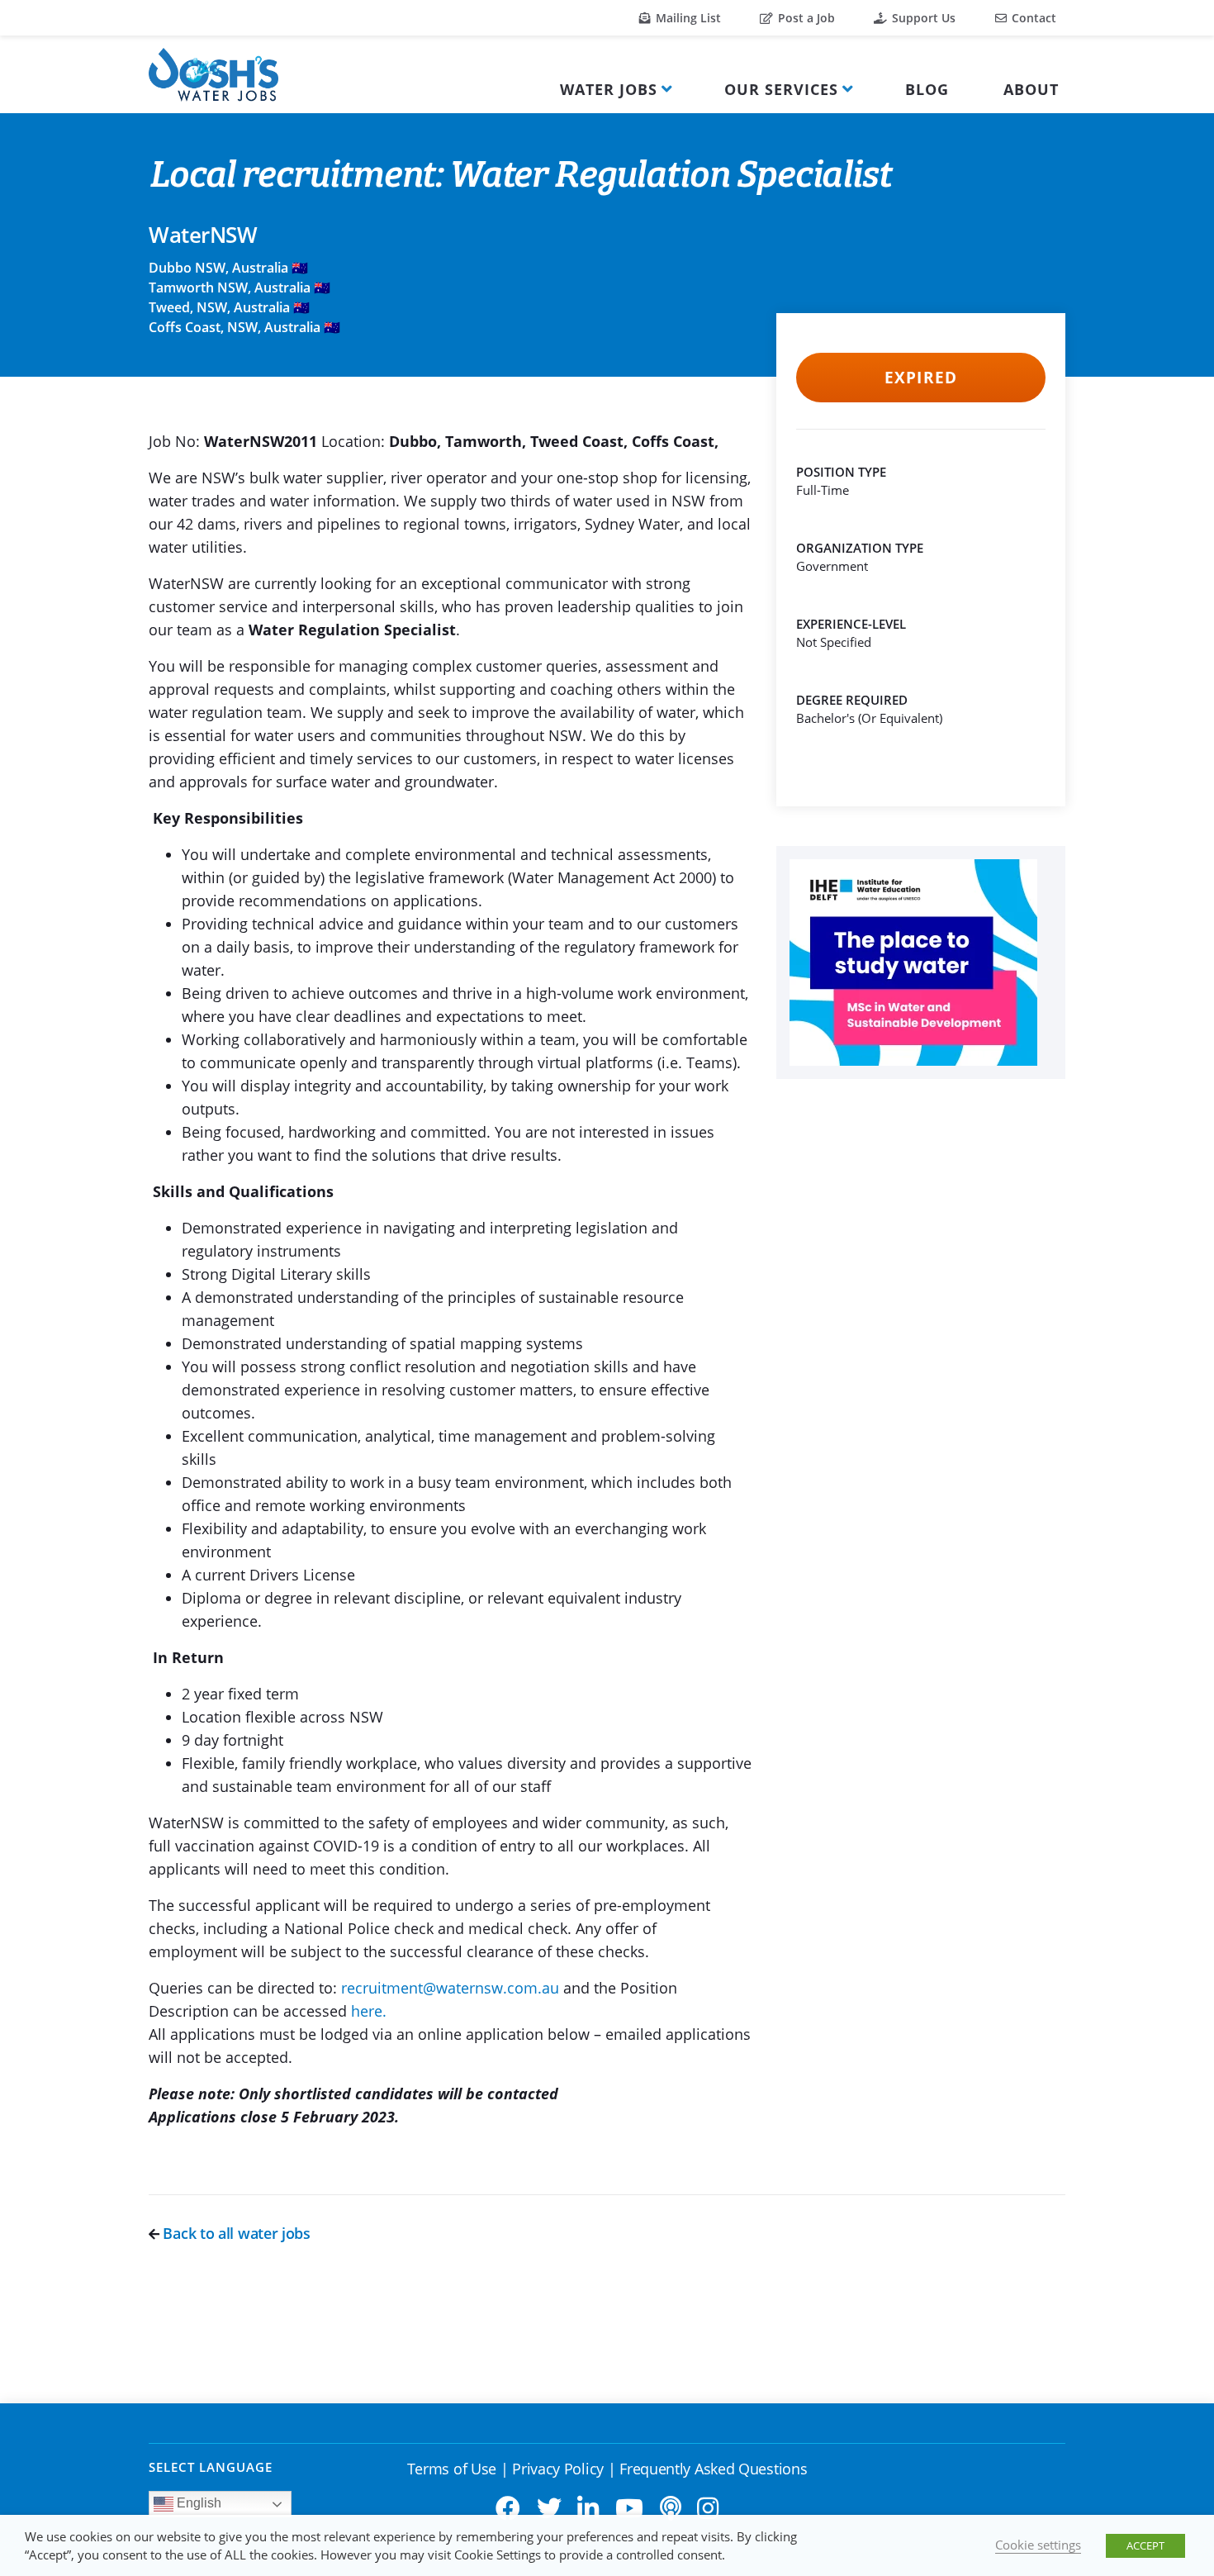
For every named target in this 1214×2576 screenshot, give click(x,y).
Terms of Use (452, 2469)
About (1031, 89)
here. (369, 2011)
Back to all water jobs (235, 2233)
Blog (927, 89)
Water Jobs (609, 89)
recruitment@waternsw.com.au (450, 1988)
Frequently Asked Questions (713, 2469)
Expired (920, 378)
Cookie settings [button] (1038, 2545)
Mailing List (687, 18)
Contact (1032, 18)
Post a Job (805, 18)
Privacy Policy (558, 2469)
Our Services (781, 89)
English (197, 2503)
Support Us (922, 18)
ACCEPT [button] (1145, 2545)
